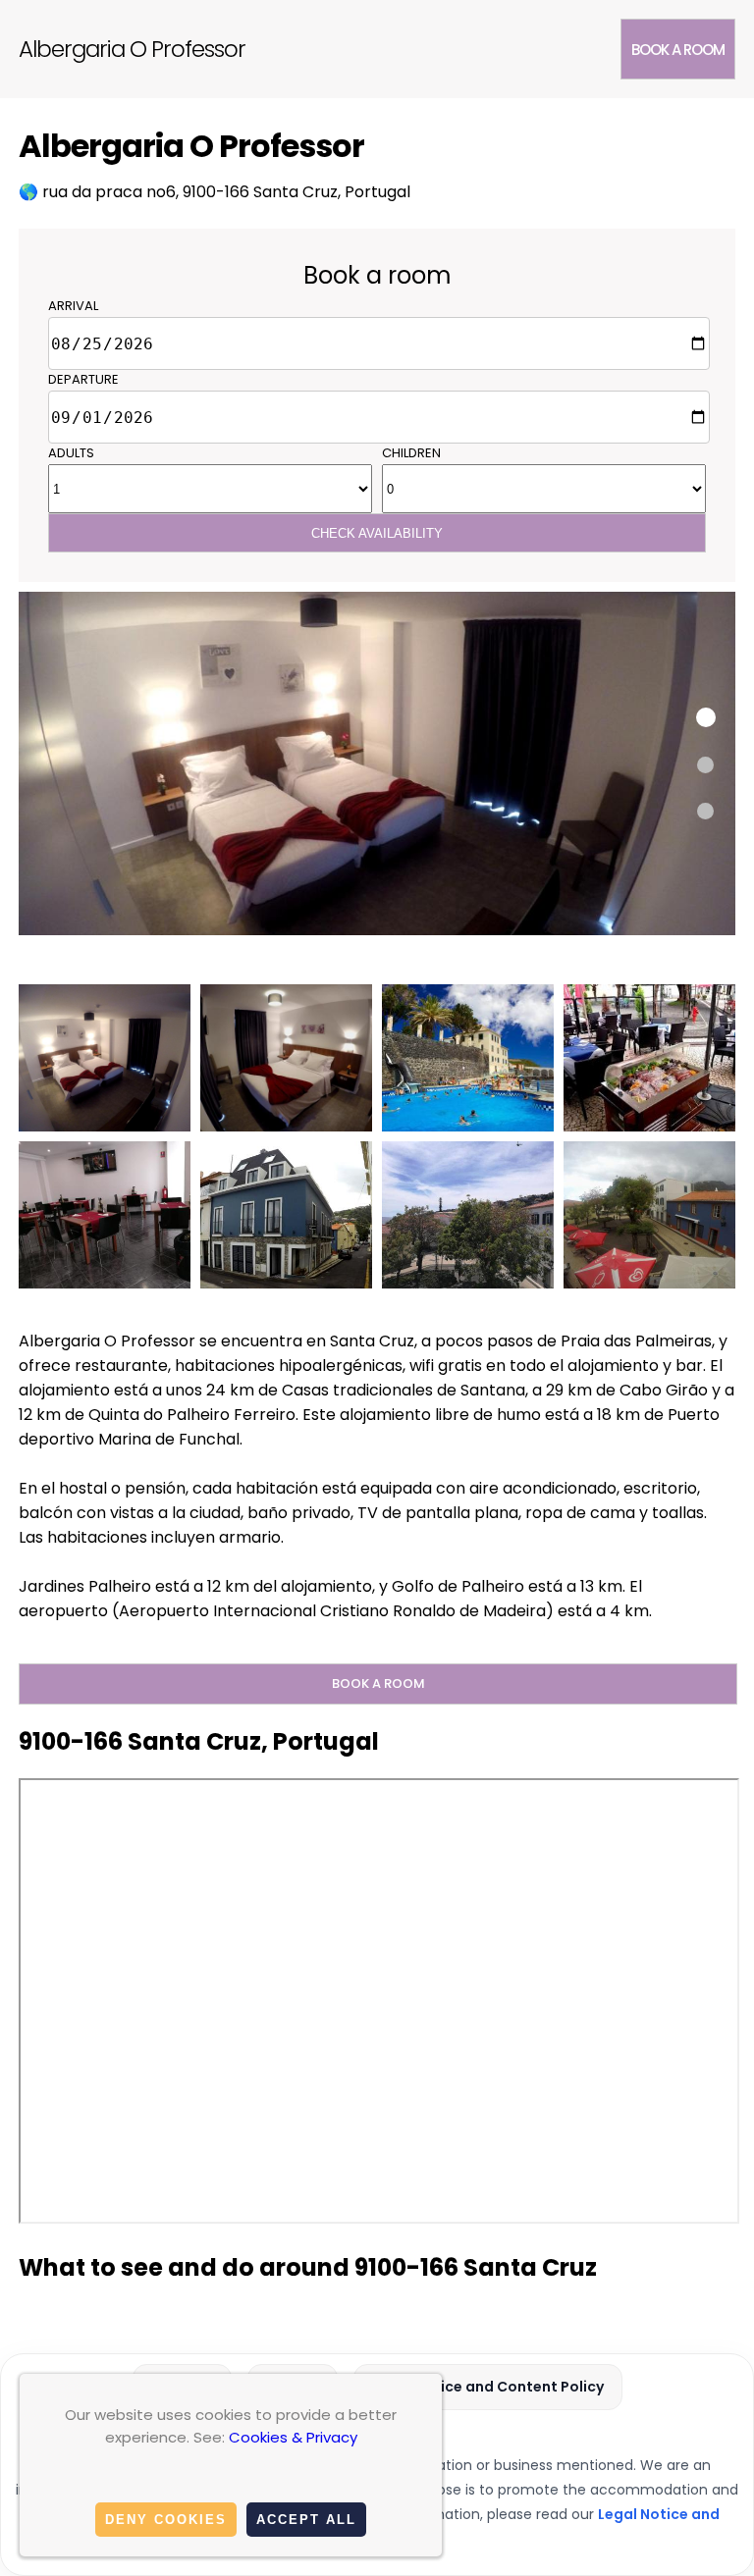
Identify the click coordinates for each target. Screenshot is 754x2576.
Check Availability (377, 533)
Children (411, 453)
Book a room (678, 50)
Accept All (306, 2520)
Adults (71, 453)
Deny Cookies (166, 2520)
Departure (83, 379)
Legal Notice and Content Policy (488, 2387)
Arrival (73, 306)
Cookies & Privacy (293, 2437)
